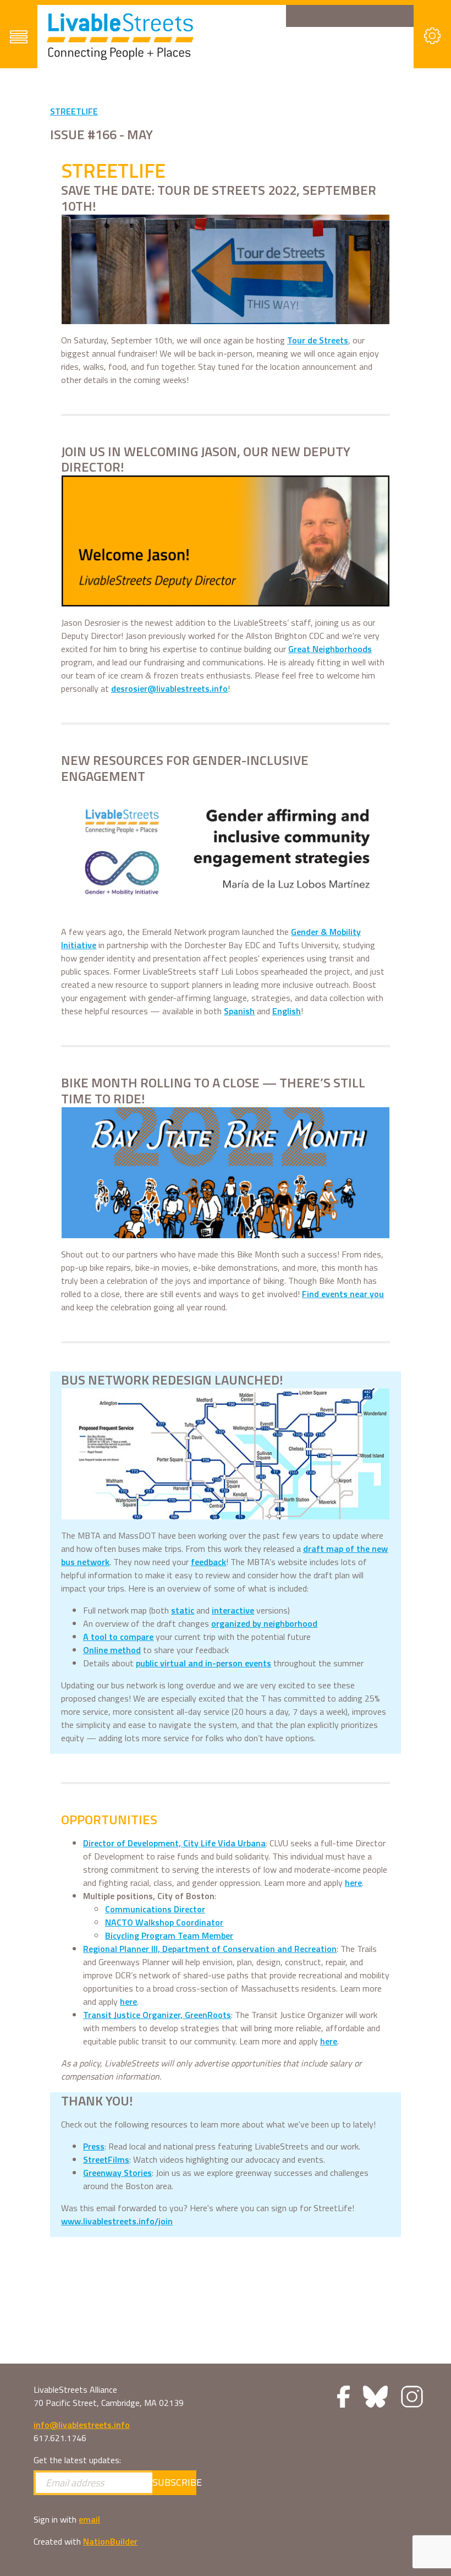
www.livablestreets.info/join (117, 2221)
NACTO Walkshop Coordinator (164, 1922)
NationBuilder (110, 2541)
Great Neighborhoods (330, 649)
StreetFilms (106, 2159)
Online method (112, 1650)
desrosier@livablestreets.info (169, 688)
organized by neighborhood (264, 1623)
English (287, 1011)
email (89, 2519)
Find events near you (343, 1294)
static (183, 1610)
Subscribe (174, 2482)
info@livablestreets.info (82, 2425)
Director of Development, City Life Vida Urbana (174, 1843)
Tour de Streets (318, 340)
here (353, 1883)
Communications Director (155, 1909)
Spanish (239, 1011)
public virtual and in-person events (204, 1663)
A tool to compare (118, 1637)
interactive (233, 1610)
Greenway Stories (117, 2173)
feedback (208, 1562)
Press (94, 2146)
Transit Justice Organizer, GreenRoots (157, 2015)
